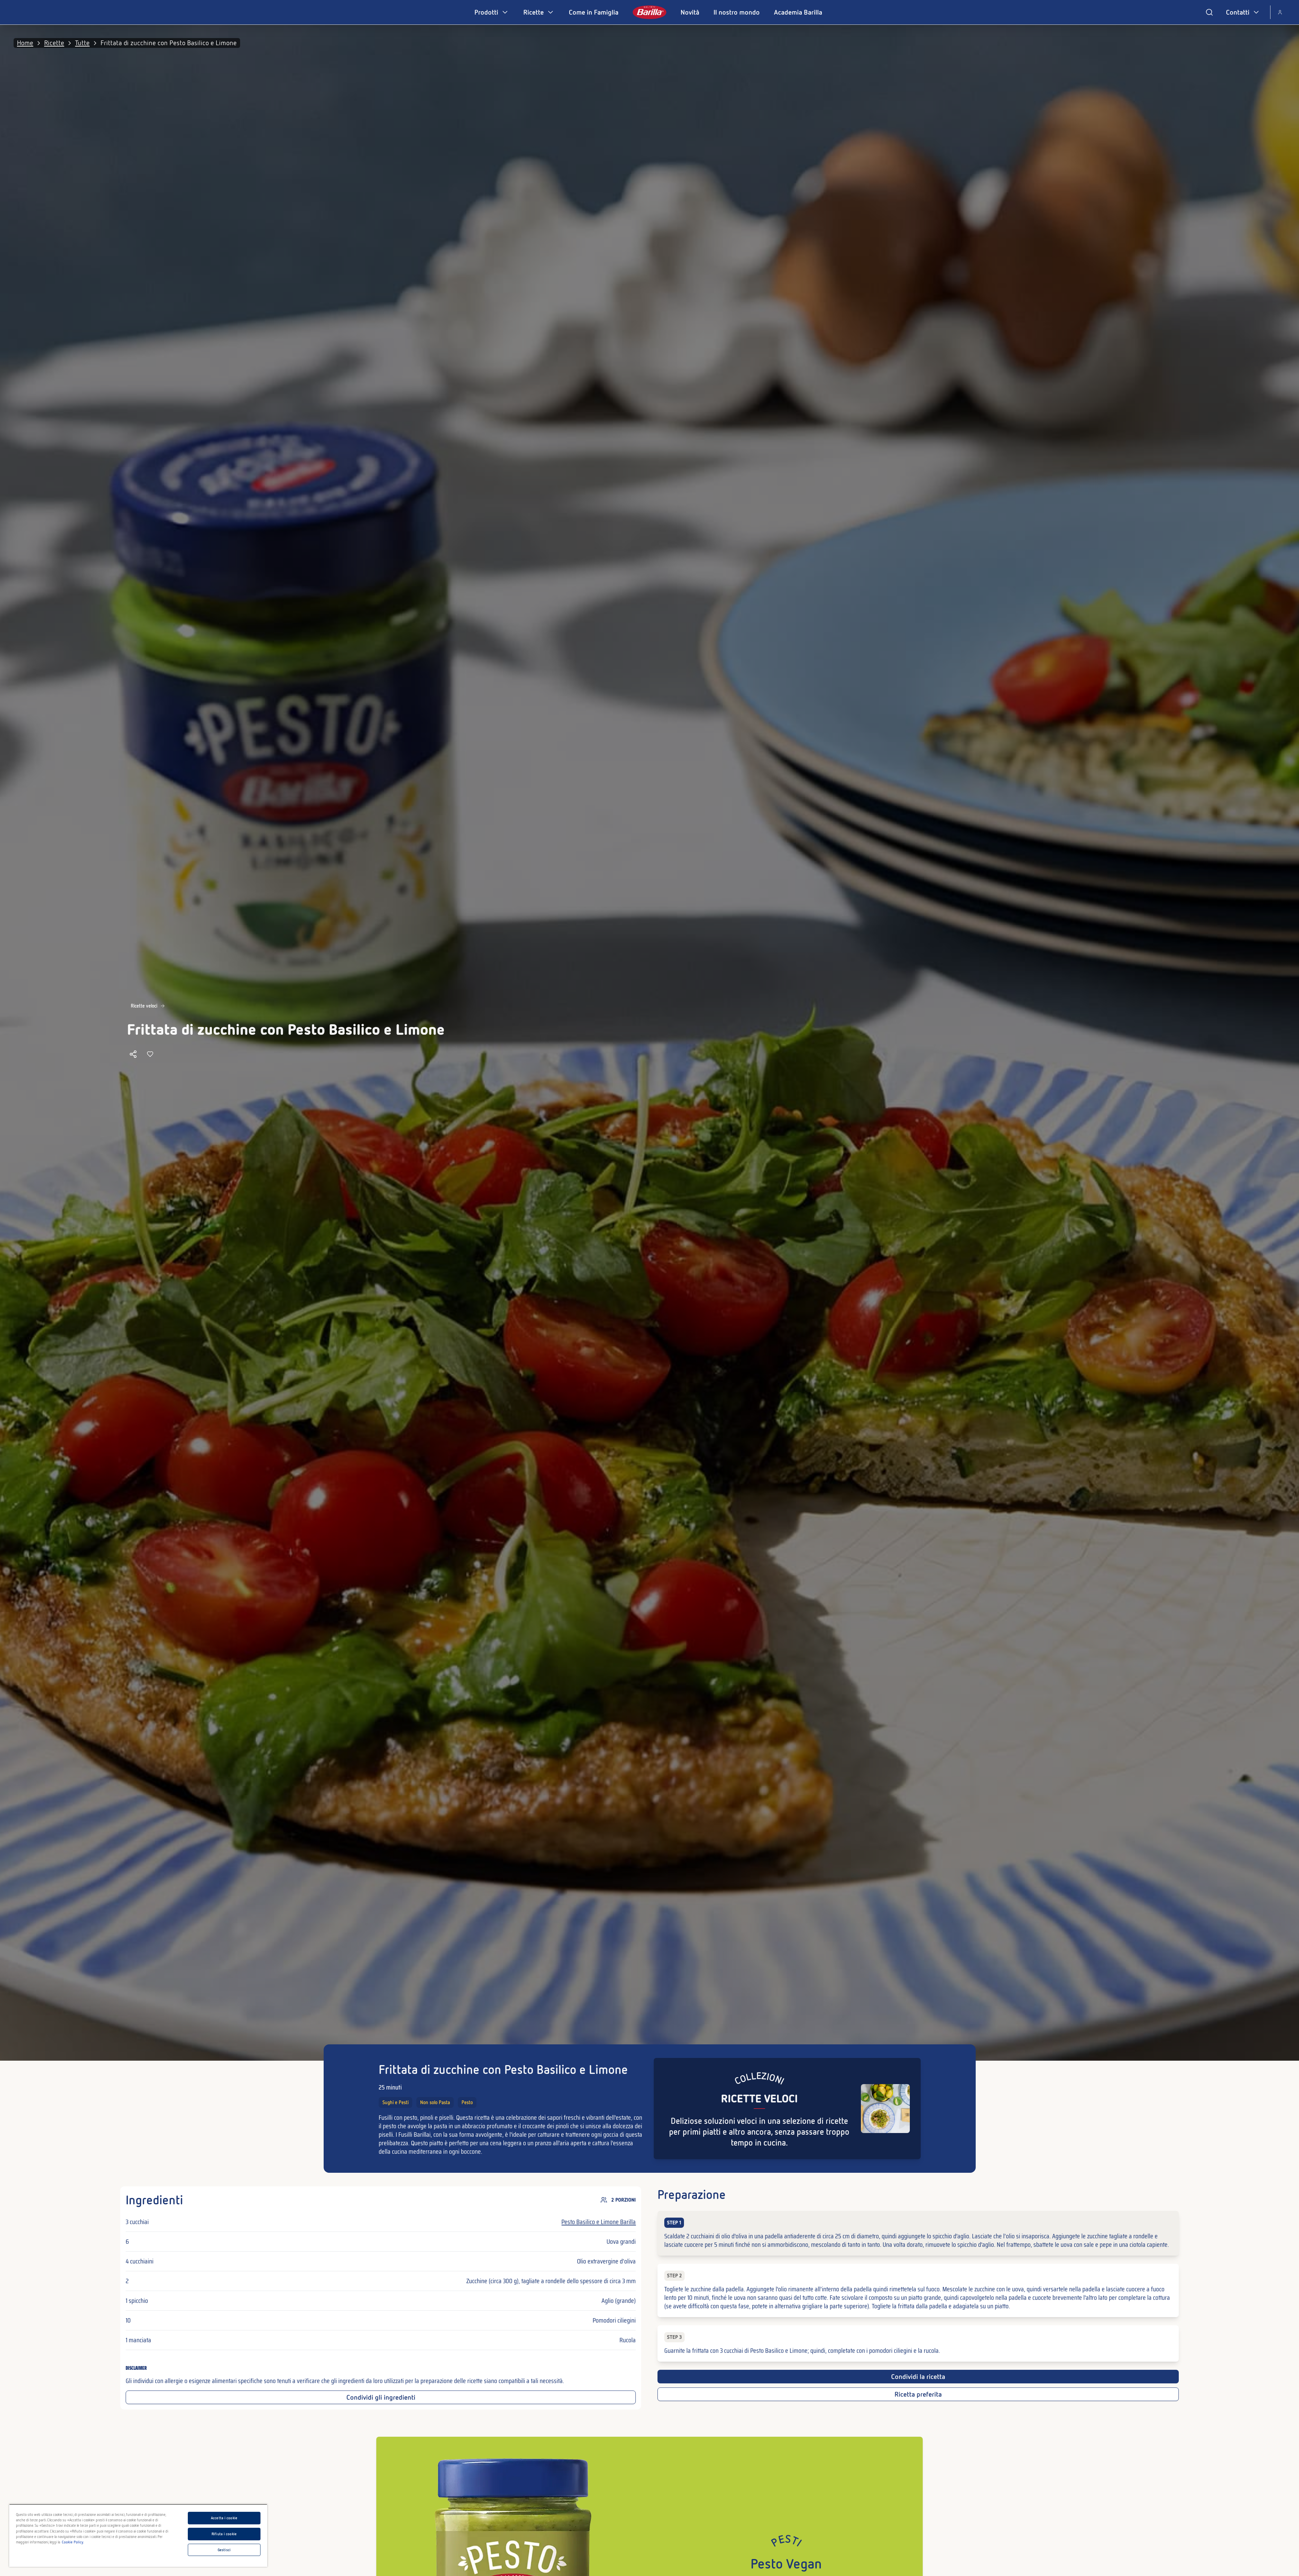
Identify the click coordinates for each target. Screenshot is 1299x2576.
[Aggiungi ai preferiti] (150, 1054)
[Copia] (133, 1054)
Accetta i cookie (224, 2518)
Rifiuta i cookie (224, 2534)
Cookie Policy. (73, 2542)
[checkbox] (918, 2233)
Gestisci (224, 2550)
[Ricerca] (1209, 12)
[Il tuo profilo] (1280, 12)
